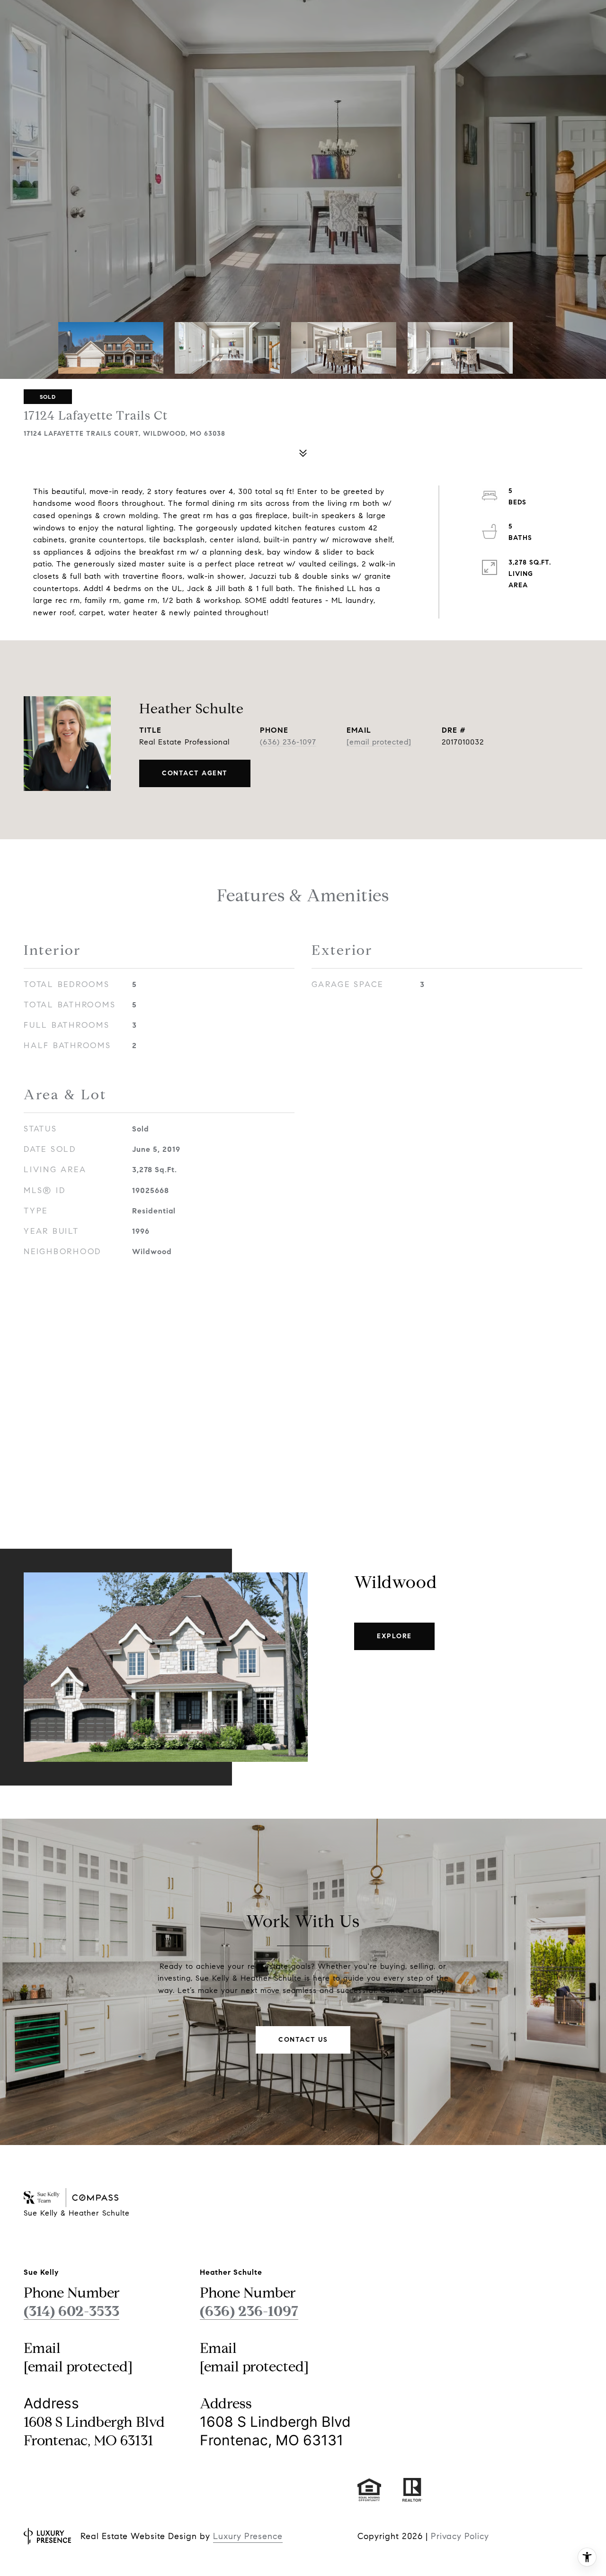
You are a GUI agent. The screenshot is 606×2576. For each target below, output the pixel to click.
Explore (394, 1636)
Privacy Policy (460, 2536)
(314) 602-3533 (71, 2311)
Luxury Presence (248, 2536)
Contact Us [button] (303, 2040)
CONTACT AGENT (195, 773)
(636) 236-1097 (288, 742)
